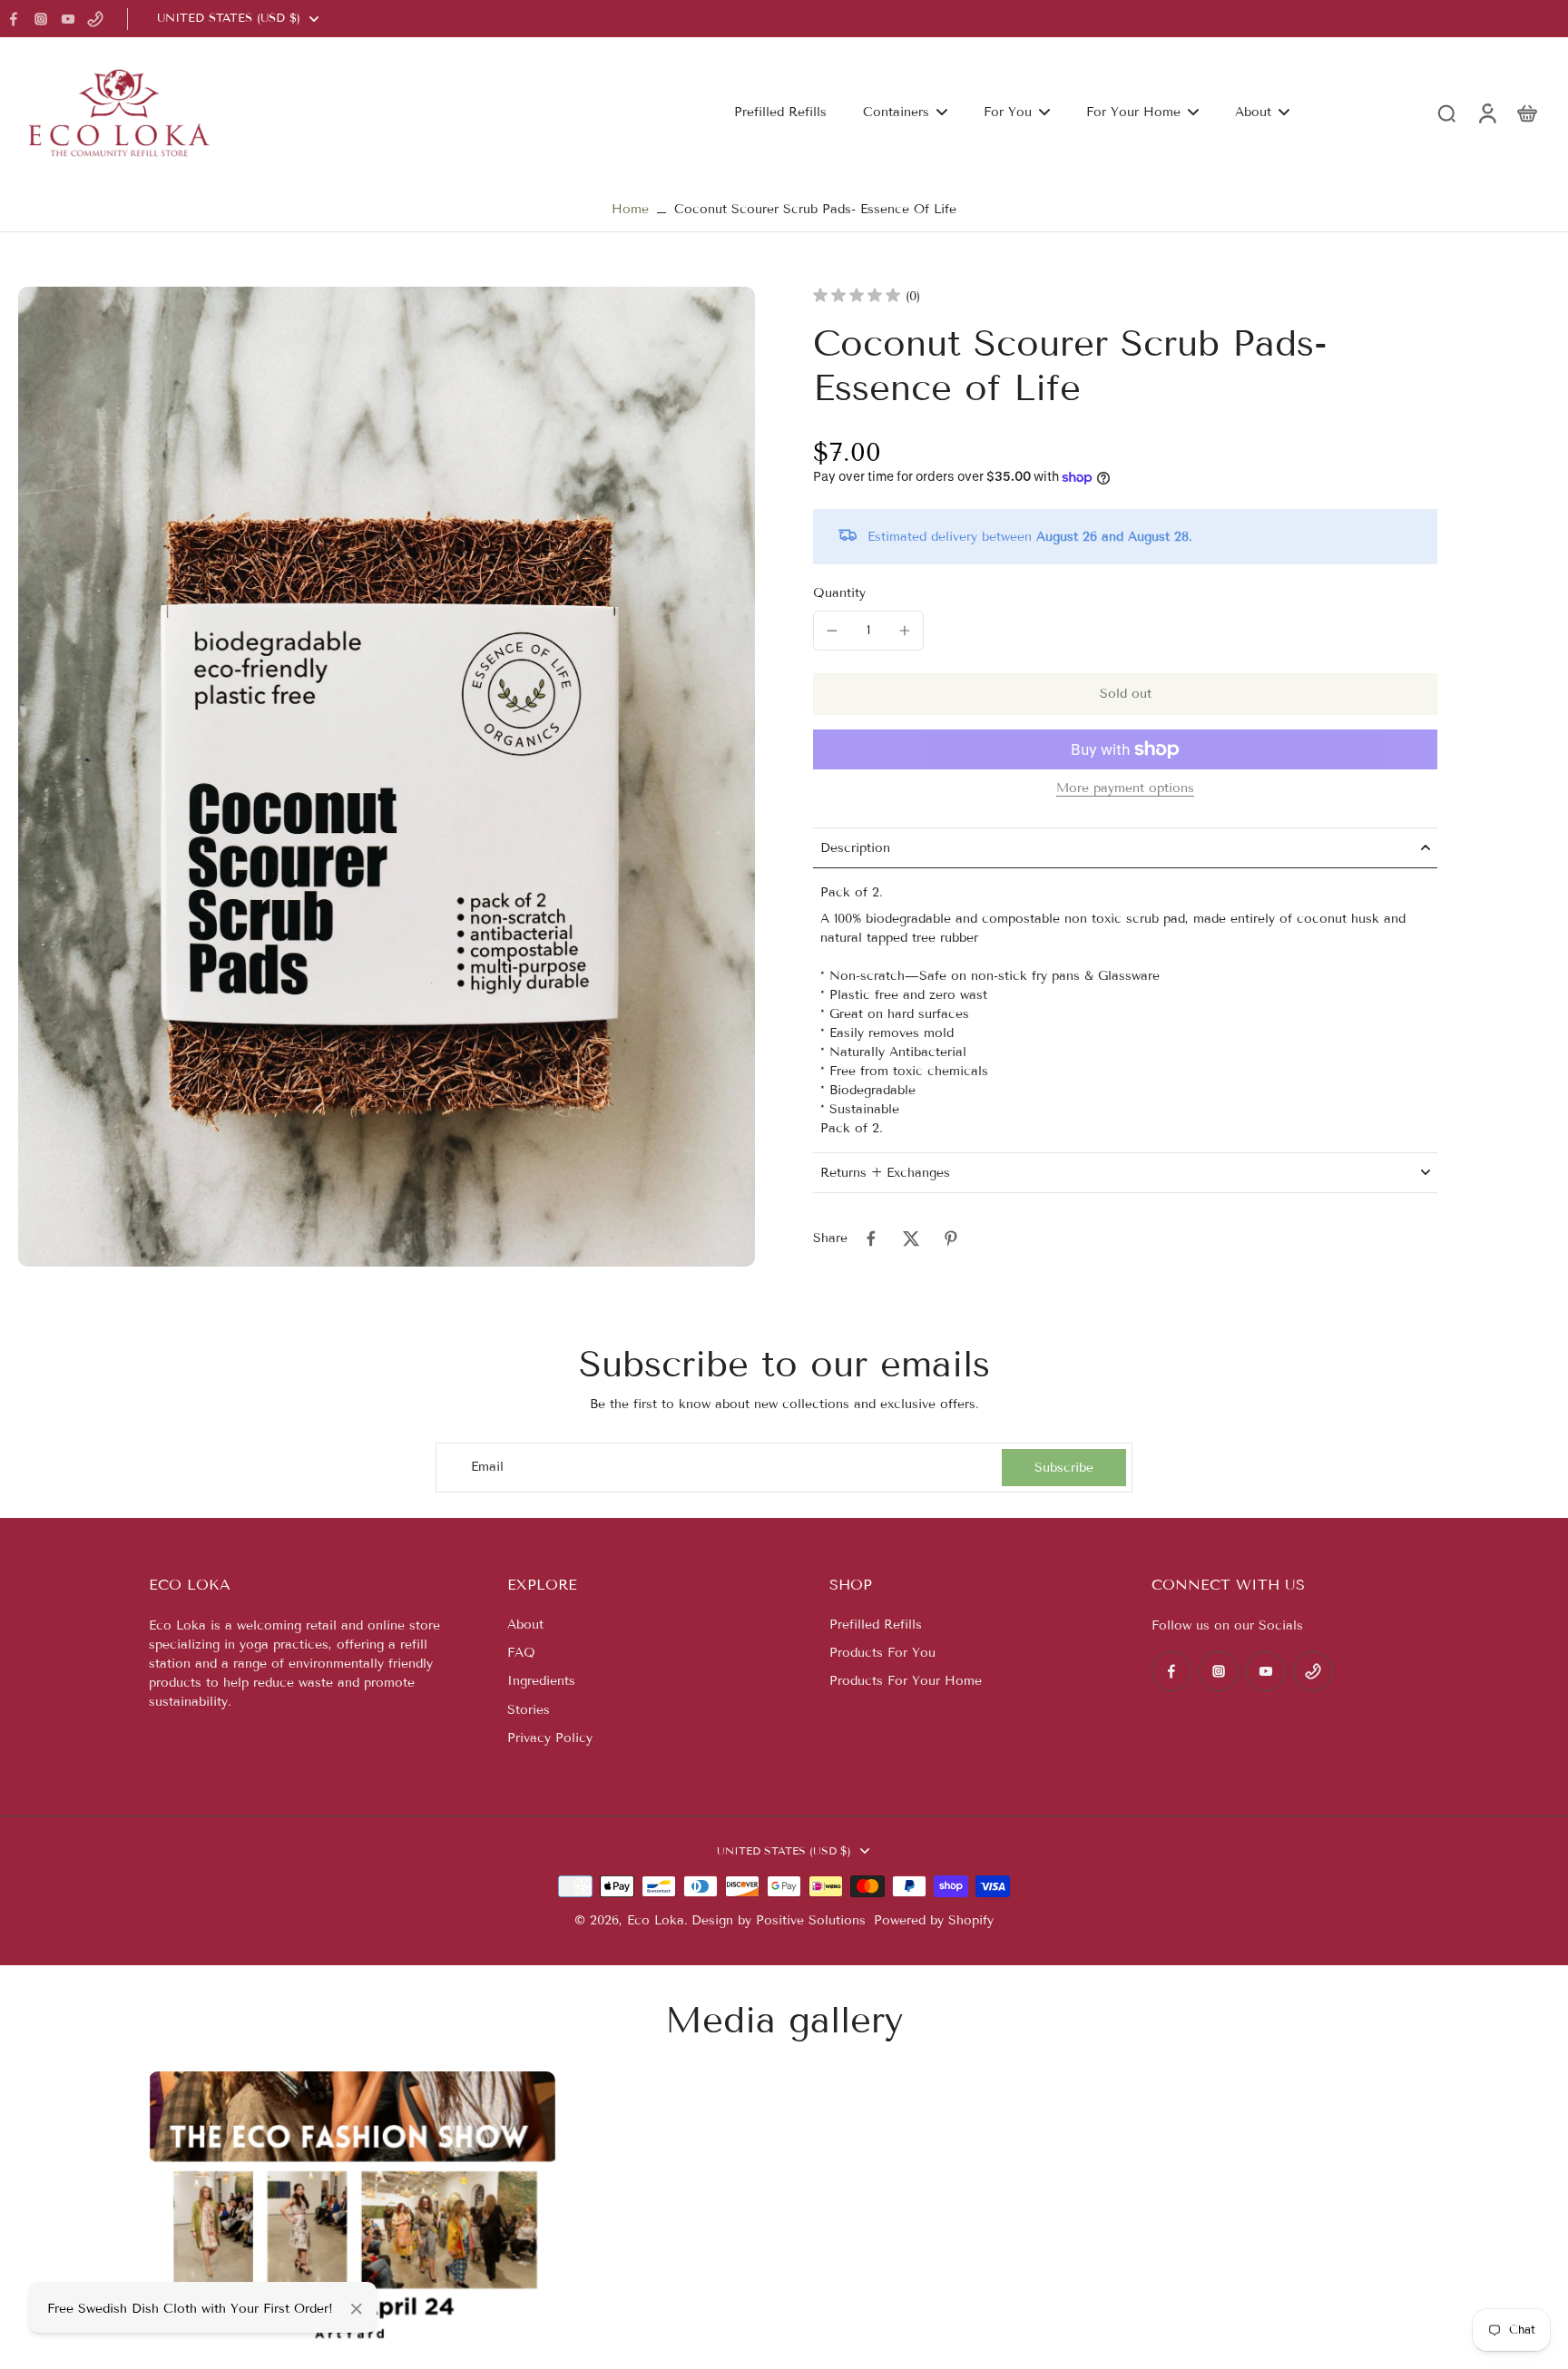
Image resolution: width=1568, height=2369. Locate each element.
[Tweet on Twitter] (911, 1238)
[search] (1446, 113)
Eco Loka (656, 1920)
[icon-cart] (1526, 113)
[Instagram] (41, 19)
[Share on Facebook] (871, 1238)
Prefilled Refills (876, 1625)
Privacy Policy (550, 1738)
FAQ (521, 1653)
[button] (1125, 694)
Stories (529, 1710)
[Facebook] (14, 19)
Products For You (882, 1653)
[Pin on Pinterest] (951, 1238)
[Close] (357, 2309)
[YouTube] (68, 19)
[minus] (832, 631)
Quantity (839, 593)
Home (630, 209)
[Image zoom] (387, 777)
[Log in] (1486, 112)
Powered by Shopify (934, 1920)
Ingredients (541, 1681)
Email (487, 1468)
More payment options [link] (1125, 789)
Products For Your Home (906, 1681)
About (525, 1625)
